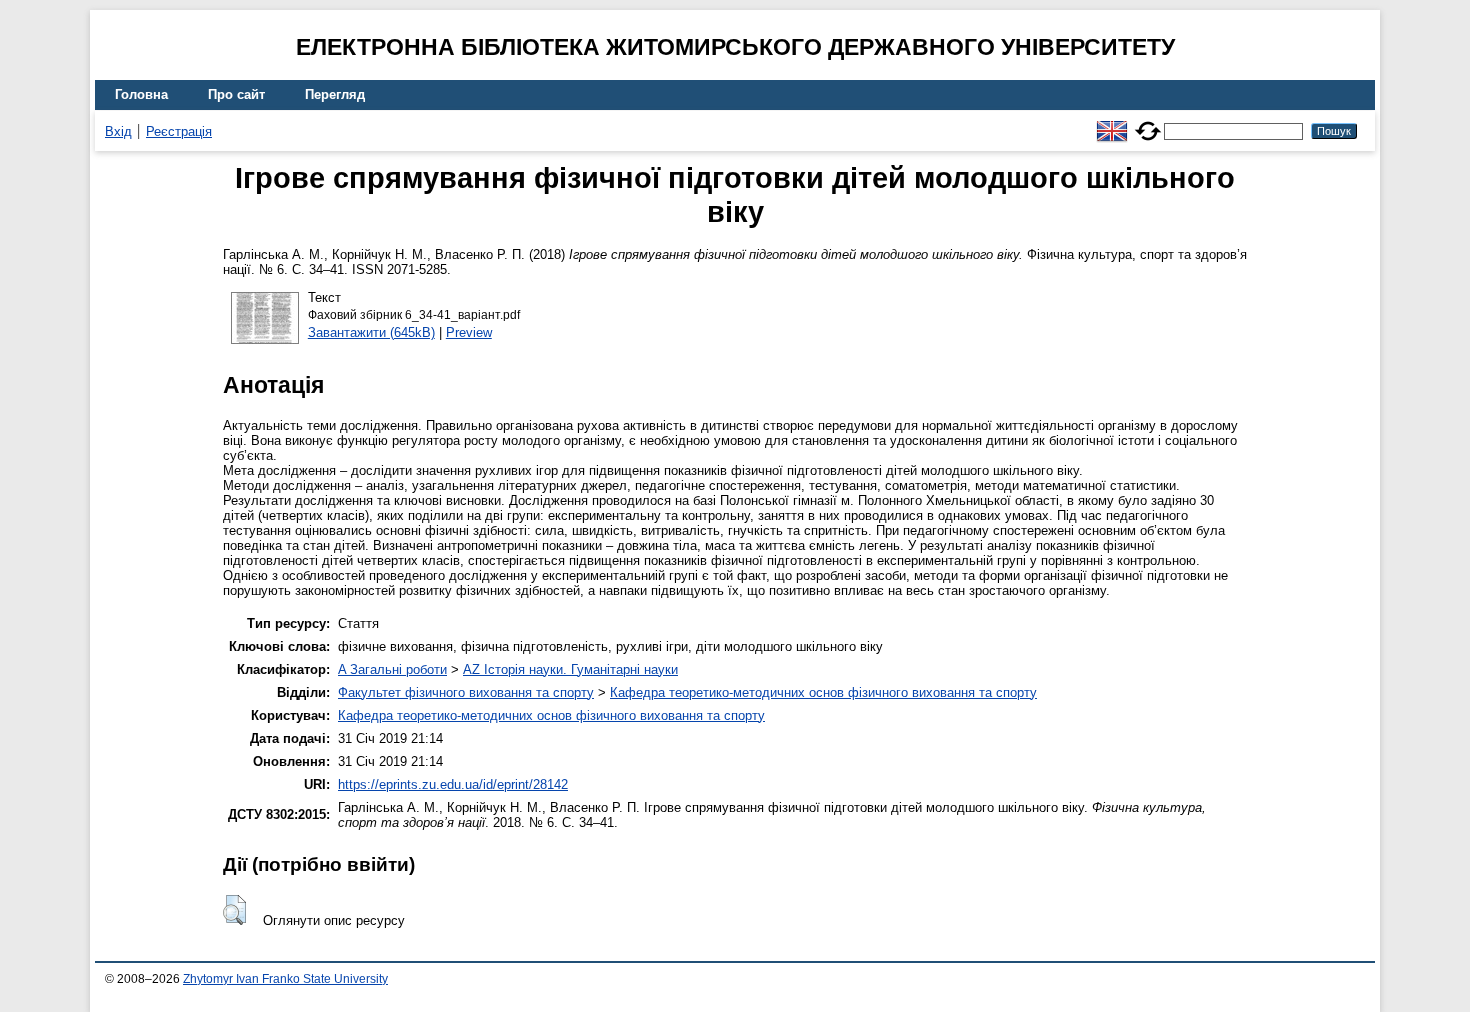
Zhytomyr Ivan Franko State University (285, 979)
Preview (469, 332)
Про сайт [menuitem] (236, 94)
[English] (1112, 122)
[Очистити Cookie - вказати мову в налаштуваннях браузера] (1148, 122)
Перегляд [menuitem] (335, 94)
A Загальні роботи (392, 669)
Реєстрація (179, 131)
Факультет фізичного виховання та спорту (466, 692)
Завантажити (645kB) (371, 332)
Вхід (118, 131)
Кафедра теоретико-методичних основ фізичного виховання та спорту (823, 692)
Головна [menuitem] (141, 94)
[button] (234, 910)
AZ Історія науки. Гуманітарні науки (570, 669)
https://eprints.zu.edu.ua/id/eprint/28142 (453, 784)
